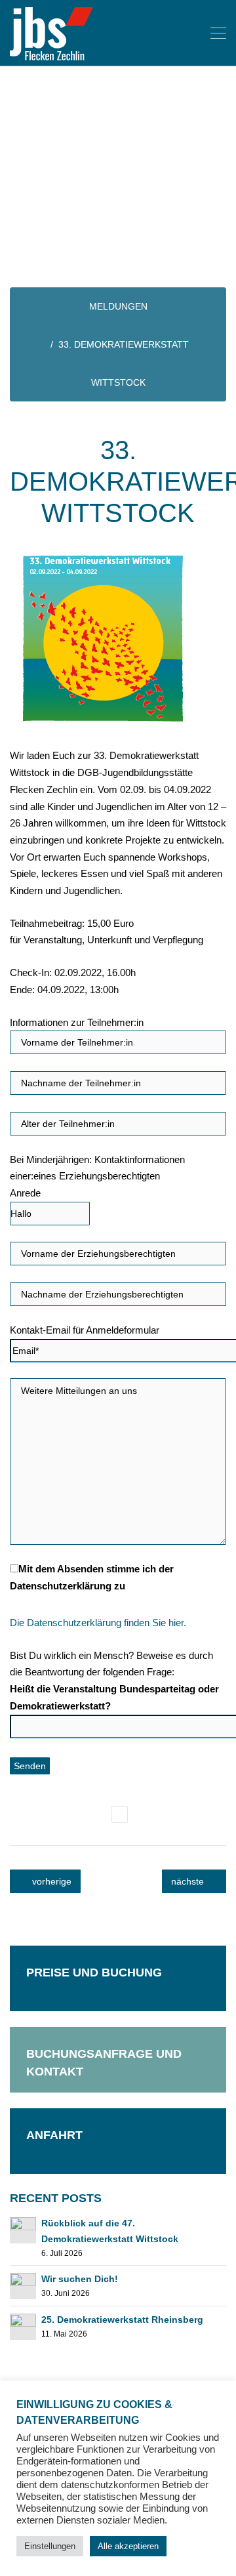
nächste (189, 1881)
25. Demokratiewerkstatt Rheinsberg (122, 2320)
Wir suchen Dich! (80, 2279)
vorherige (50, 1881)
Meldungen (118, 306)
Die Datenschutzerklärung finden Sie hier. (98, 1623)
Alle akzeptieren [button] (128, 2546)
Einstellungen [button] (50, 2546)
